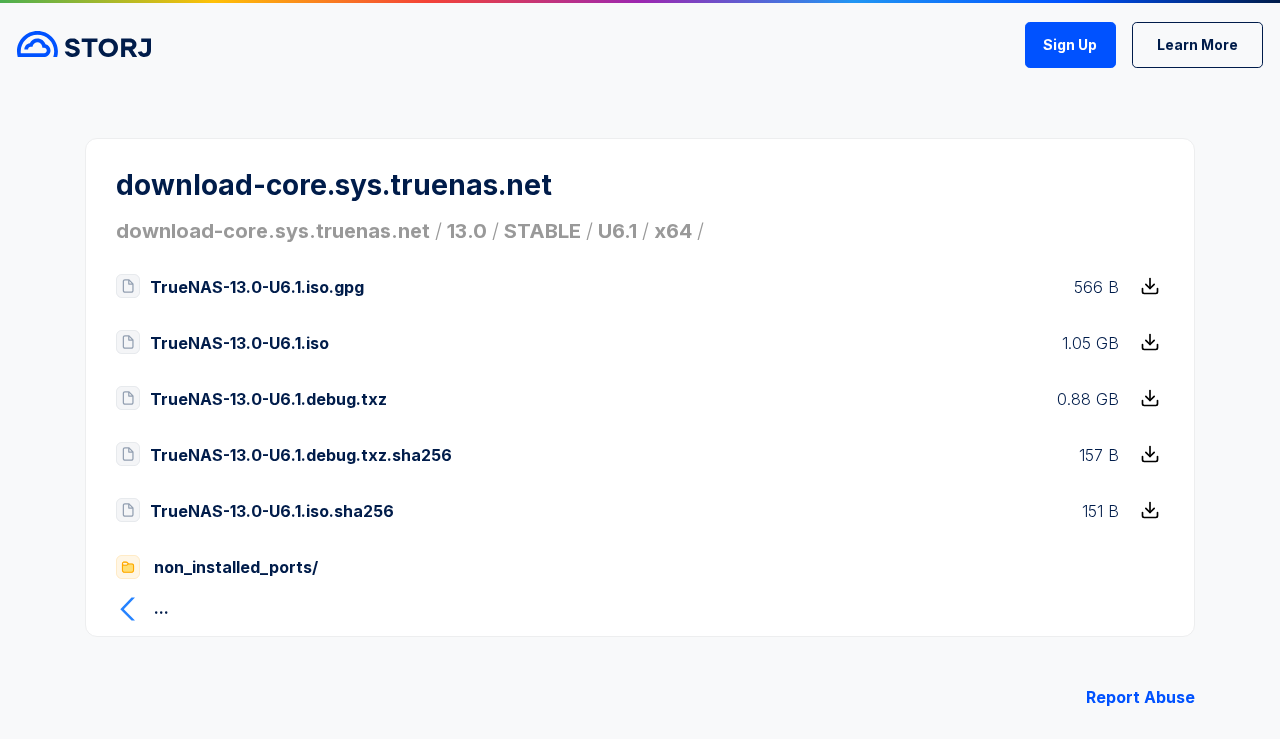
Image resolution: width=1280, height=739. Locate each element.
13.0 (467, 231)
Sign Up (1070, 44)
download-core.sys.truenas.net (273, 231)
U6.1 (617, 231)
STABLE (542, 231)
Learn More (1197, 44)
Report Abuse (1140, 697)
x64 (673, 231)
